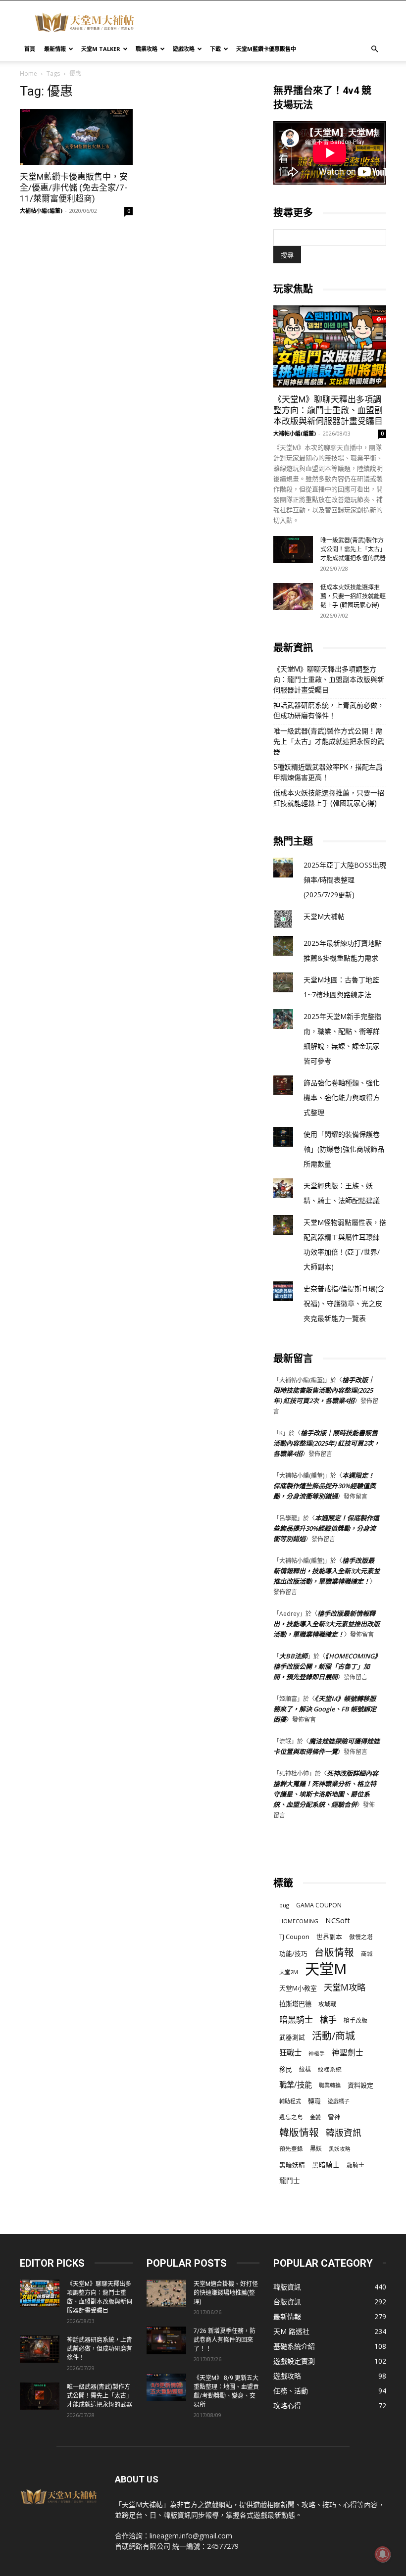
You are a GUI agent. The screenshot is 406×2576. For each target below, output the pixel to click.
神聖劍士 (348, 2053)
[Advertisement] (270, 22)
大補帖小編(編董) (41, 211)
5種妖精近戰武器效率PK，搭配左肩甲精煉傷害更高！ (328, 772)
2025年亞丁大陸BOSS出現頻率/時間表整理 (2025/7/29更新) (345, 880)
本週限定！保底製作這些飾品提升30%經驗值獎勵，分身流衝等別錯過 (325, 1486)
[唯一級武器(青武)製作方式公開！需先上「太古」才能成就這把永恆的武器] (293, 550)
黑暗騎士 (326, 2165)
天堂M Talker (101, 49)
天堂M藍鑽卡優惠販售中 (266, 49)
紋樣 (305, 2069)
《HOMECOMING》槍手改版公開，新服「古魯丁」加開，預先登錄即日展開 (326, 1666)
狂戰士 (290, 2053)
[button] (374, 49)
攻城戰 (327, 2004)
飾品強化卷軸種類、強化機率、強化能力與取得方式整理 (342, 1097)
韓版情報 (299, 2132)
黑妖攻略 (340, 2149)
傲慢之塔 (361, 1937)
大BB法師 (293, 1656)
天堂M (326, 1969)
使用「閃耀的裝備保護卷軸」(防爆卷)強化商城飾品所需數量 (344, 1149)
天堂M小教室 (298, 1988)
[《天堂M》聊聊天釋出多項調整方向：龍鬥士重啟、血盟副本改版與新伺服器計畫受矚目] (330, 346)
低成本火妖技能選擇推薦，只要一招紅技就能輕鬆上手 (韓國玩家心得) (353, 596)
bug (284, 1905)
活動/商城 (333, 2036)
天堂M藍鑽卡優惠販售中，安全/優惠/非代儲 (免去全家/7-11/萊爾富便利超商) (74, 188)
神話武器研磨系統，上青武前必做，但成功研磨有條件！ (329, 710)
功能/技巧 (293, 1954)
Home (28, 73)
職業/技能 (296, 2085)
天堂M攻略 (345, 1987)
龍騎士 (355, 2165)
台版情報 (334, 1952)
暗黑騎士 (296, 2019)
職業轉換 (330, 2085)
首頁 (30, 49)
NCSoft (338, 1920)
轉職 (314, 2101)
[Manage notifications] (383, 2554)
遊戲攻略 (184, 49)
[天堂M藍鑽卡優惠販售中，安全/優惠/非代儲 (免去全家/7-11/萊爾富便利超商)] (76, 137)
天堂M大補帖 (324, 916)
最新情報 (55, 49)
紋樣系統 (330, 2069)
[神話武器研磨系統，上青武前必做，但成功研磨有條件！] (40, 2349)
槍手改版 (355, 2020)
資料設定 (360, 2085)
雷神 (334, 2117)
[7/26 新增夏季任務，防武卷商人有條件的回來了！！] (166, 2340)
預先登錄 (291, 2148)
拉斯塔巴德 (295, 2004)
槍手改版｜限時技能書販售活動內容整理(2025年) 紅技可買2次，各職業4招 (324, 1390)
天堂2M (289, 1972)
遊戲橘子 (339, 2101)
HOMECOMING (299, 1921)
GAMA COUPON (319, 1905)
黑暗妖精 (292, 2165)
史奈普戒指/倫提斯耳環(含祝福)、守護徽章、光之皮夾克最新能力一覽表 (344, 1303)
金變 (315, 2117)
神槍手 (317, 2053)
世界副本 (329, 1937)
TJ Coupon (294, 1937)
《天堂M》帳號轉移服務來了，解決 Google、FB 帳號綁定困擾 (325, 1709)
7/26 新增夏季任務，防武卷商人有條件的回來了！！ (225, 2340)
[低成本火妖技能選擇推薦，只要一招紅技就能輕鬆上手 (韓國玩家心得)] (293, 597)
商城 (367, 1954)
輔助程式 (290, 2101)
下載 (215, 49)
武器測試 (292, 2037)
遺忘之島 (291, 2117)
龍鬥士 (290, 2180)
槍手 (328, 2019)
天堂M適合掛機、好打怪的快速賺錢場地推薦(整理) (226, 2293)
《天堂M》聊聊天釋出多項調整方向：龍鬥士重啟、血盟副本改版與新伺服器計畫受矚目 (328, 410)
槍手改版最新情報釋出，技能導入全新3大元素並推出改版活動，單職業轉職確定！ (327, 1571)
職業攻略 (147, 49)
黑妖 (316, 2149)
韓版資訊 (344, 2133)
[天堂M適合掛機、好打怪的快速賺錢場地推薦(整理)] (166, 2293)
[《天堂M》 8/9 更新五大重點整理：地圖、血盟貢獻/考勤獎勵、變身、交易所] (166, 2387)
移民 (286, 2069)
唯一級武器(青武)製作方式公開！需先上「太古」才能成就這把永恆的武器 (353, 549)
